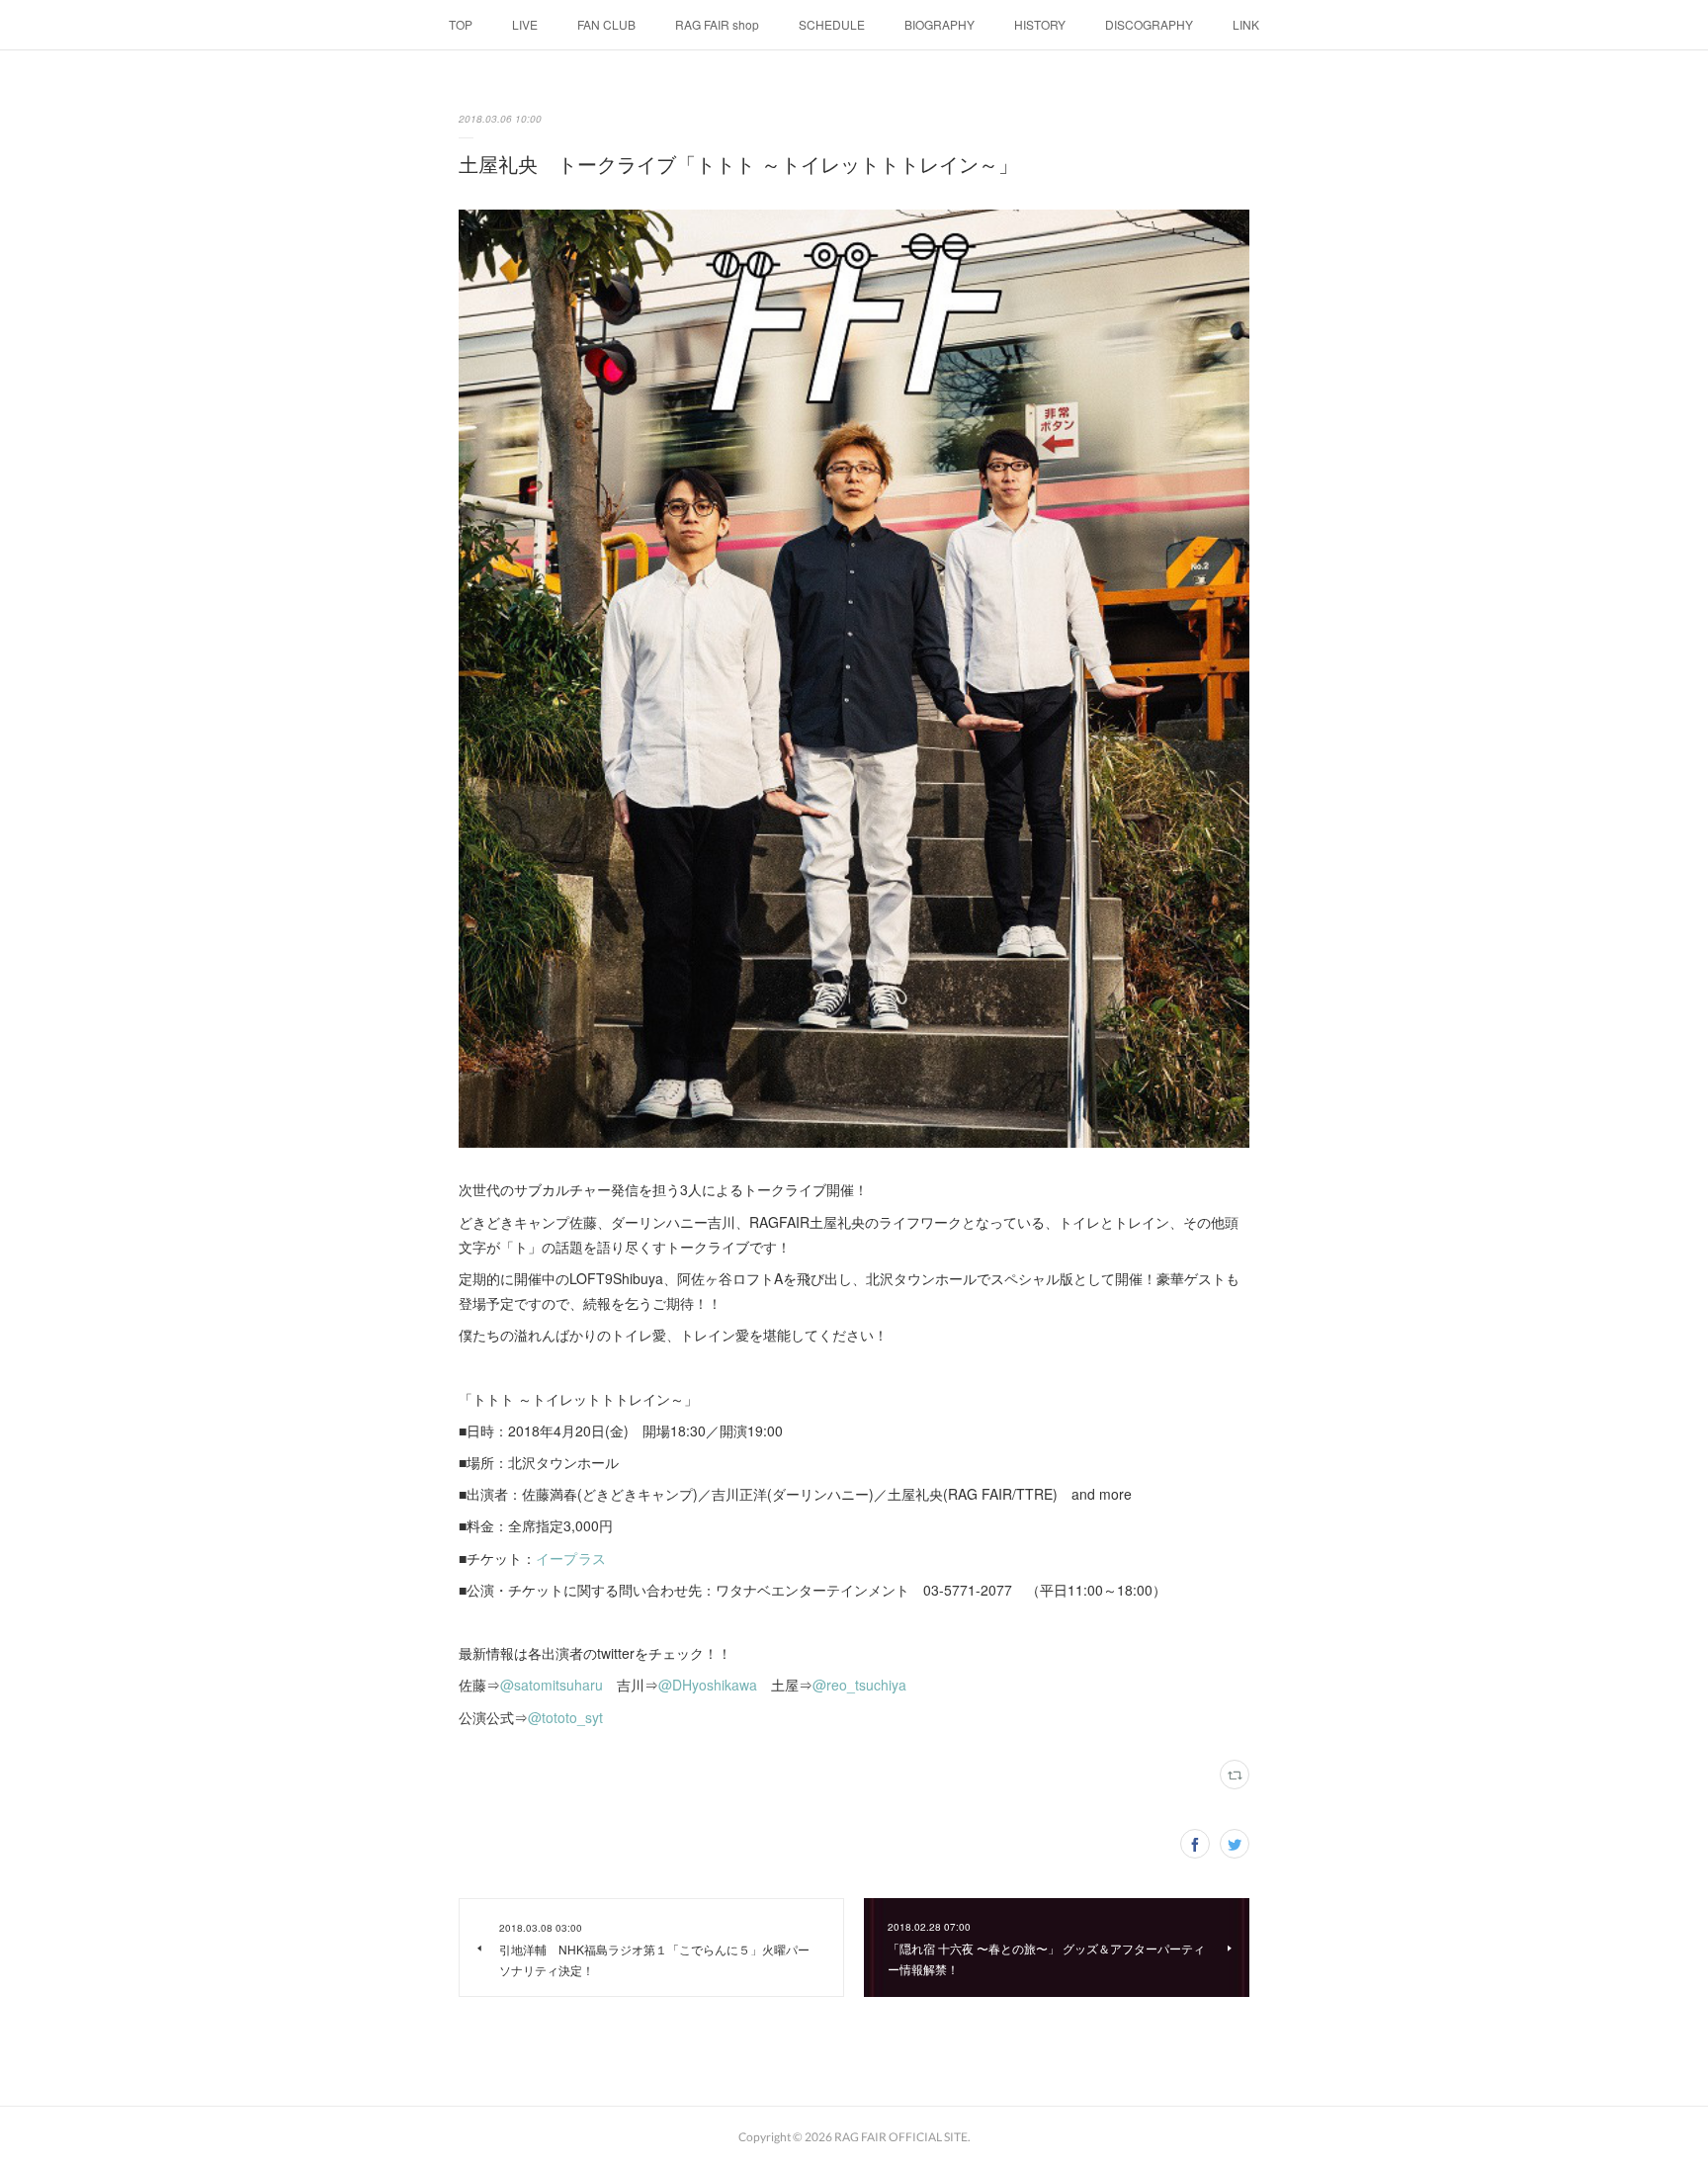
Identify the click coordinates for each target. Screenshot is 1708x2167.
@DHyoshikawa (708, 1685)
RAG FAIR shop (717, 24)
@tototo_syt (565, 1717)
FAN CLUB (606, 24)
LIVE (525, 24)
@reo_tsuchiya (859, 1685)
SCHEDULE (832, 24)
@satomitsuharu (552, 1685)
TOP (461, 24)
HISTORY (1040, 24)
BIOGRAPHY (939, 24)
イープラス (571, 1558)
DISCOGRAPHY (1149, 24)
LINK (1246, 24)
